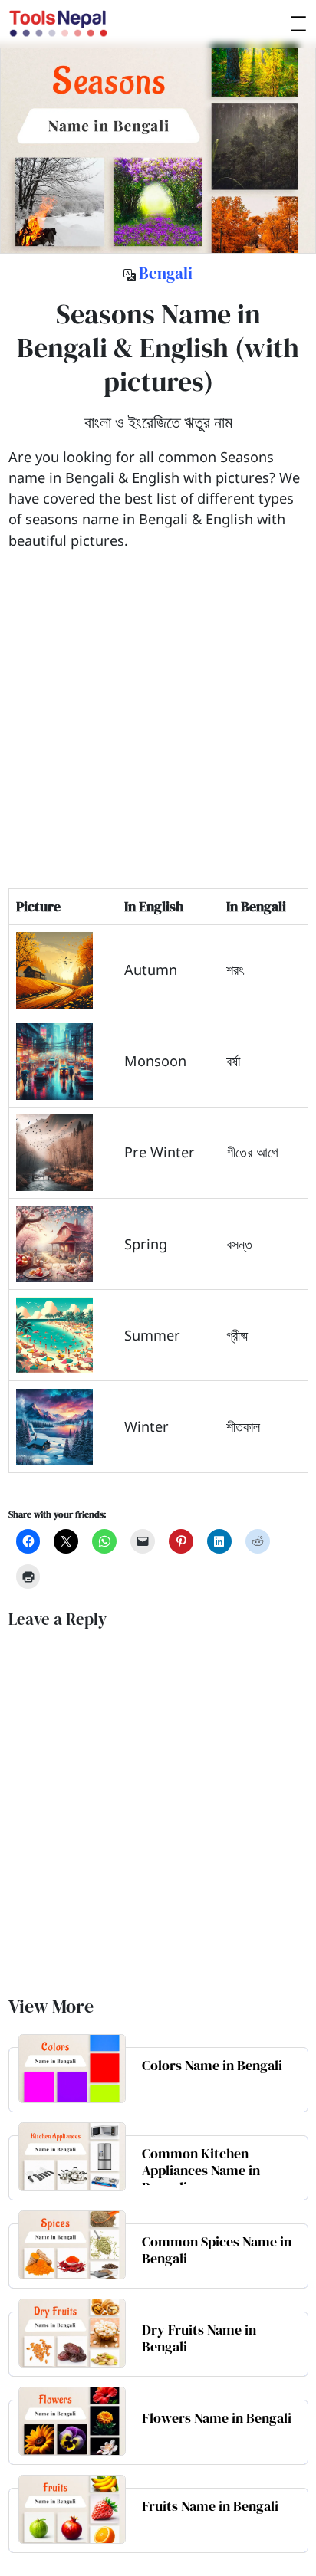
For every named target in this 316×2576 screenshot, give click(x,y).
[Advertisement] (158, 730)
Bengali (166, 274)
